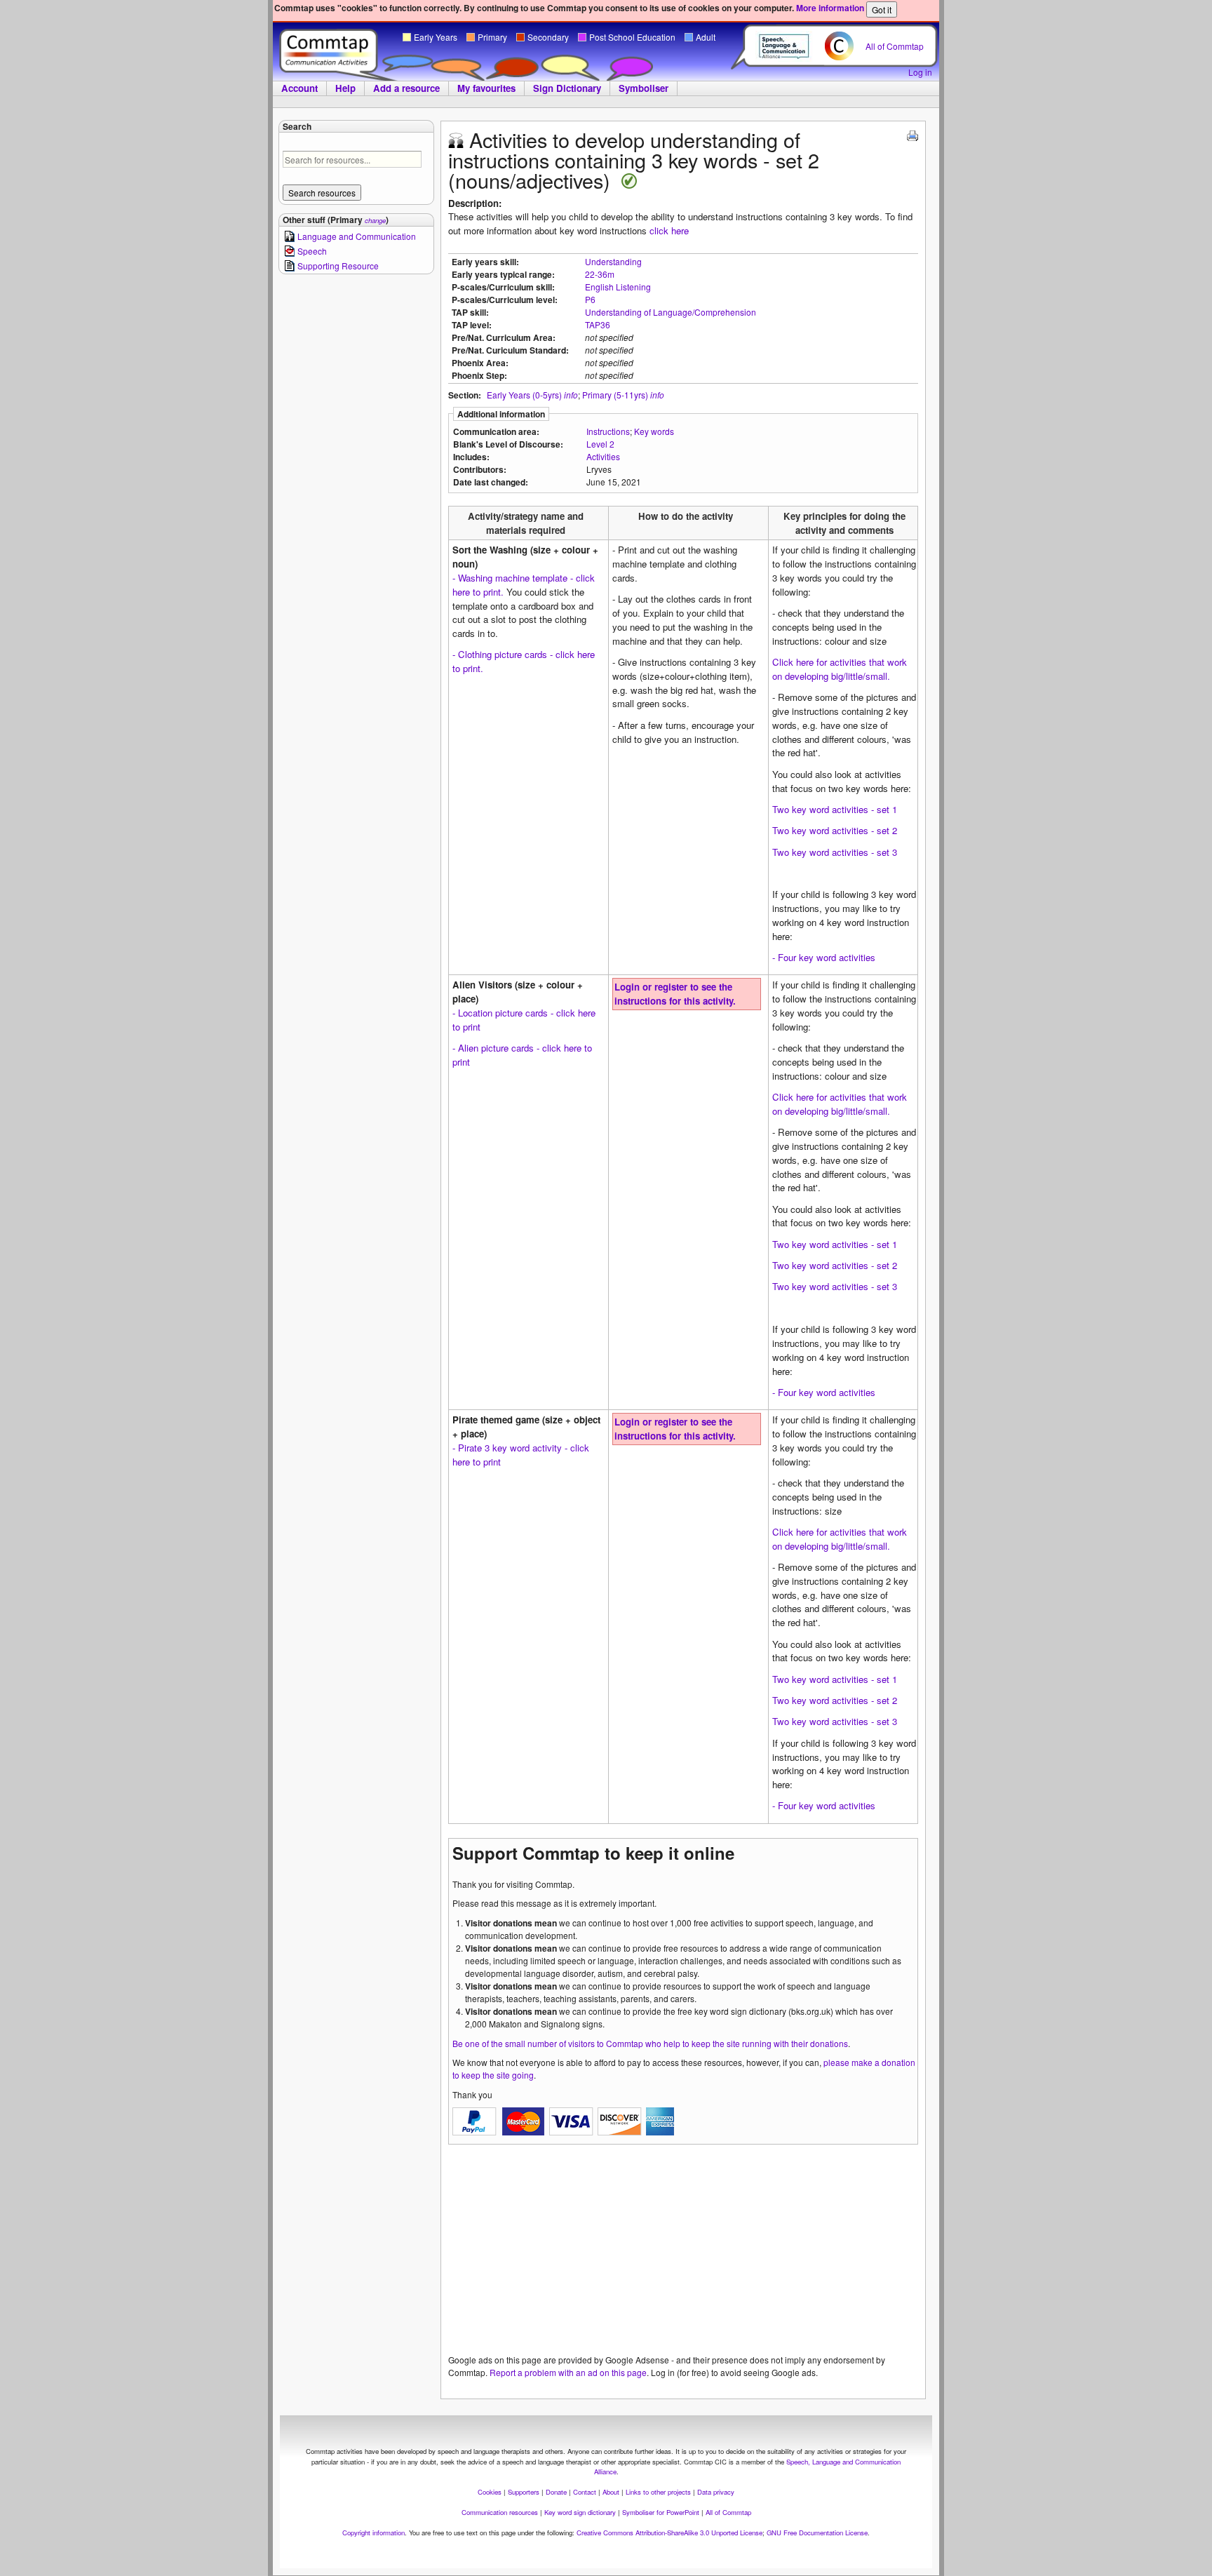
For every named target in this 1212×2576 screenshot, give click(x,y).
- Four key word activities (824, 957)
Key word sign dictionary (580, 2512)
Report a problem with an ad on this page (568, 2372)
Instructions (608, 431)
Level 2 (600, 444)
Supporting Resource (338, 266)
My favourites (486, 88)
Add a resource (406, 88)
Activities (603, 456)
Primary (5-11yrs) (615, 395)
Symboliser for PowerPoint (661, 2512)
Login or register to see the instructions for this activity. (675, 994)
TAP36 (598, 324)
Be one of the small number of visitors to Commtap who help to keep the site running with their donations (650, 2043)
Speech (312, 251)
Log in (920, 72)
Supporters (524, 2492)
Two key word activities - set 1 (835, 809)
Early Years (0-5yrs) (524, 395)
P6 (590, 299)
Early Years (436, 37)
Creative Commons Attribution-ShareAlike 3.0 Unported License (669, 2533)
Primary (492, 37)
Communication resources (500, 2512)
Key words (654, 431)
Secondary (548, 37)
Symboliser (644, 88)
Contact (585, 2492)
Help (345, 88)
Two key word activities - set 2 (835, 830)
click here (669, 230)
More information (830, 8)
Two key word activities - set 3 (835, 852)
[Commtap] (329, 51)
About (611, 2492)
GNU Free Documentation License (817, 2533)
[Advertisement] (683, 2255)
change (375, 220)
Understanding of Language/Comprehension (671, 312)
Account (299, 88)
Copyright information (373, 2533)
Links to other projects (658, 2492)
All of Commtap (895, 46)
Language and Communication (357, 236)
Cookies (490, 2492)
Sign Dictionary (567, 88)
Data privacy (716, 2492)
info (571, 395)
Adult (706, 37)
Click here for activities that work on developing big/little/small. (840, 669)
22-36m (600, 274)
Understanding (613, 261)
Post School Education (632, 37)
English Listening (618, 287)
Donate (556, 2492)
